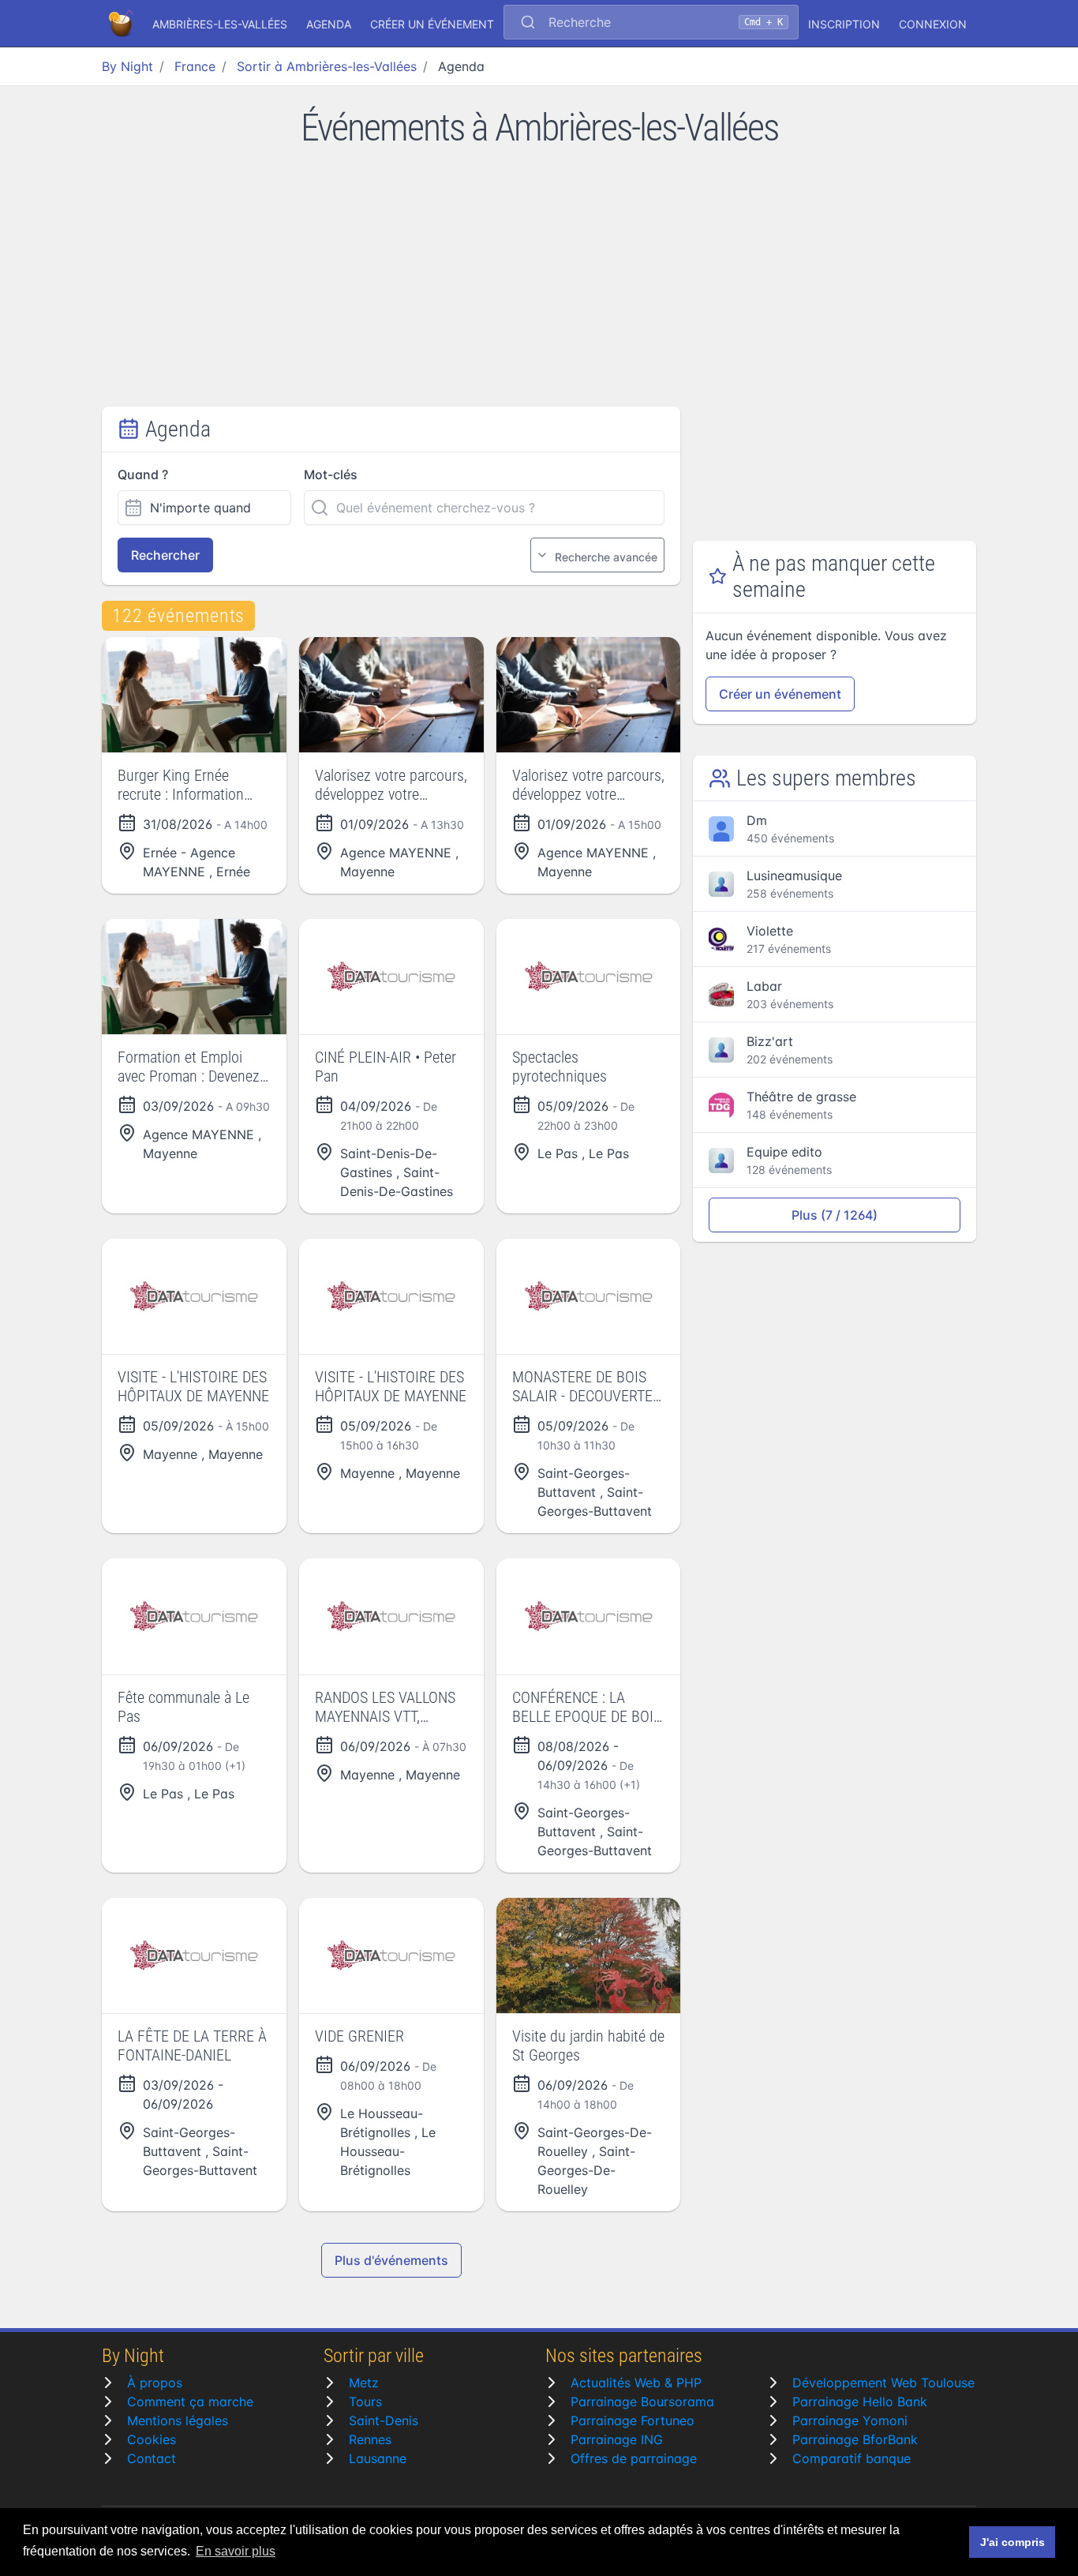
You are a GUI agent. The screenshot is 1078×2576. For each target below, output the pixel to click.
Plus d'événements (391, 2260)
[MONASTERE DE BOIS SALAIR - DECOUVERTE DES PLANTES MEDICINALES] (589, 1296)
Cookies (152, 2439)
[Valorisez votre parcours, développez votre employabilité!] (391, 695)
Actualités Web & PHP (636, 2383)
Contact (152, 2458)
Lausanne (378, 2458)
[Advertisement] (539, 288)
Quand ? (143, 474)
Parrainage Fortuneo (633, 2420)
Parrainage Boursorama (642, 2402)
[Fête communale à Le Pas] (194, 1616)
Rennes (370, 2439)
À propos (155, 2383)
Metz (364, 2383)
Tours (365, 2402)
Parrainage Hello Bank (860, 2402)
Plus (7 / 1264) (835, 1215)
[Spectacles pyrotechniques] (589, 977)
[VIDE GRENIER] (391, 1955)
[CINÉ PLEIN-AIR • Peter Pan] (391, 977)
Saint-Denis (384, 2420)
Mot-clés (331, 474)
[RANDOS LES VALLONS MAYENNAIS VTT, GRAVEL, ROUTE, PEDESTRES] (391, 1616)
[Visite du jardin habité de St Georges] (589, 1955)
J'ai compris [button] (1012, 2542)
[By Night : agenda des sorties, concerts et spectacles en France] (122, 24)
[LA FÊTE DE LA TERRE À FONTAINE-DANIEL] (194, 1955)
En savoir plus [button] (236, 2551)
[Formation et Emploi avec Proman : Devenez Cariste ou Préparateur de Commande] (194, 977)
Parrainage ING (617, 2439)
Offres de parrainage (634, 2458)
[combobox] (651, 24)
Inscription (844, 24)
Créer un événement (432, 24)
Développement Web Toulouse (883, 2383)
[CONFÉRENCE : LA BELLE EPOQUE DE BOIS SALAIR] (589, 1616)
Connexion (933, 24)
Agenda (329, 24)
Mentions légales (178, 2420)
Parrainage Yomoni (850, 2420)
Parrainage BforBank (855, 2439)
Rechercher (165, 555)
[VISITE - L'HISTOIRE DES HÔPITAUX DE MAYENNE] (194, 1296)
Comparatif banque (852, 2458)
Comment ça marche (190, 2402)
